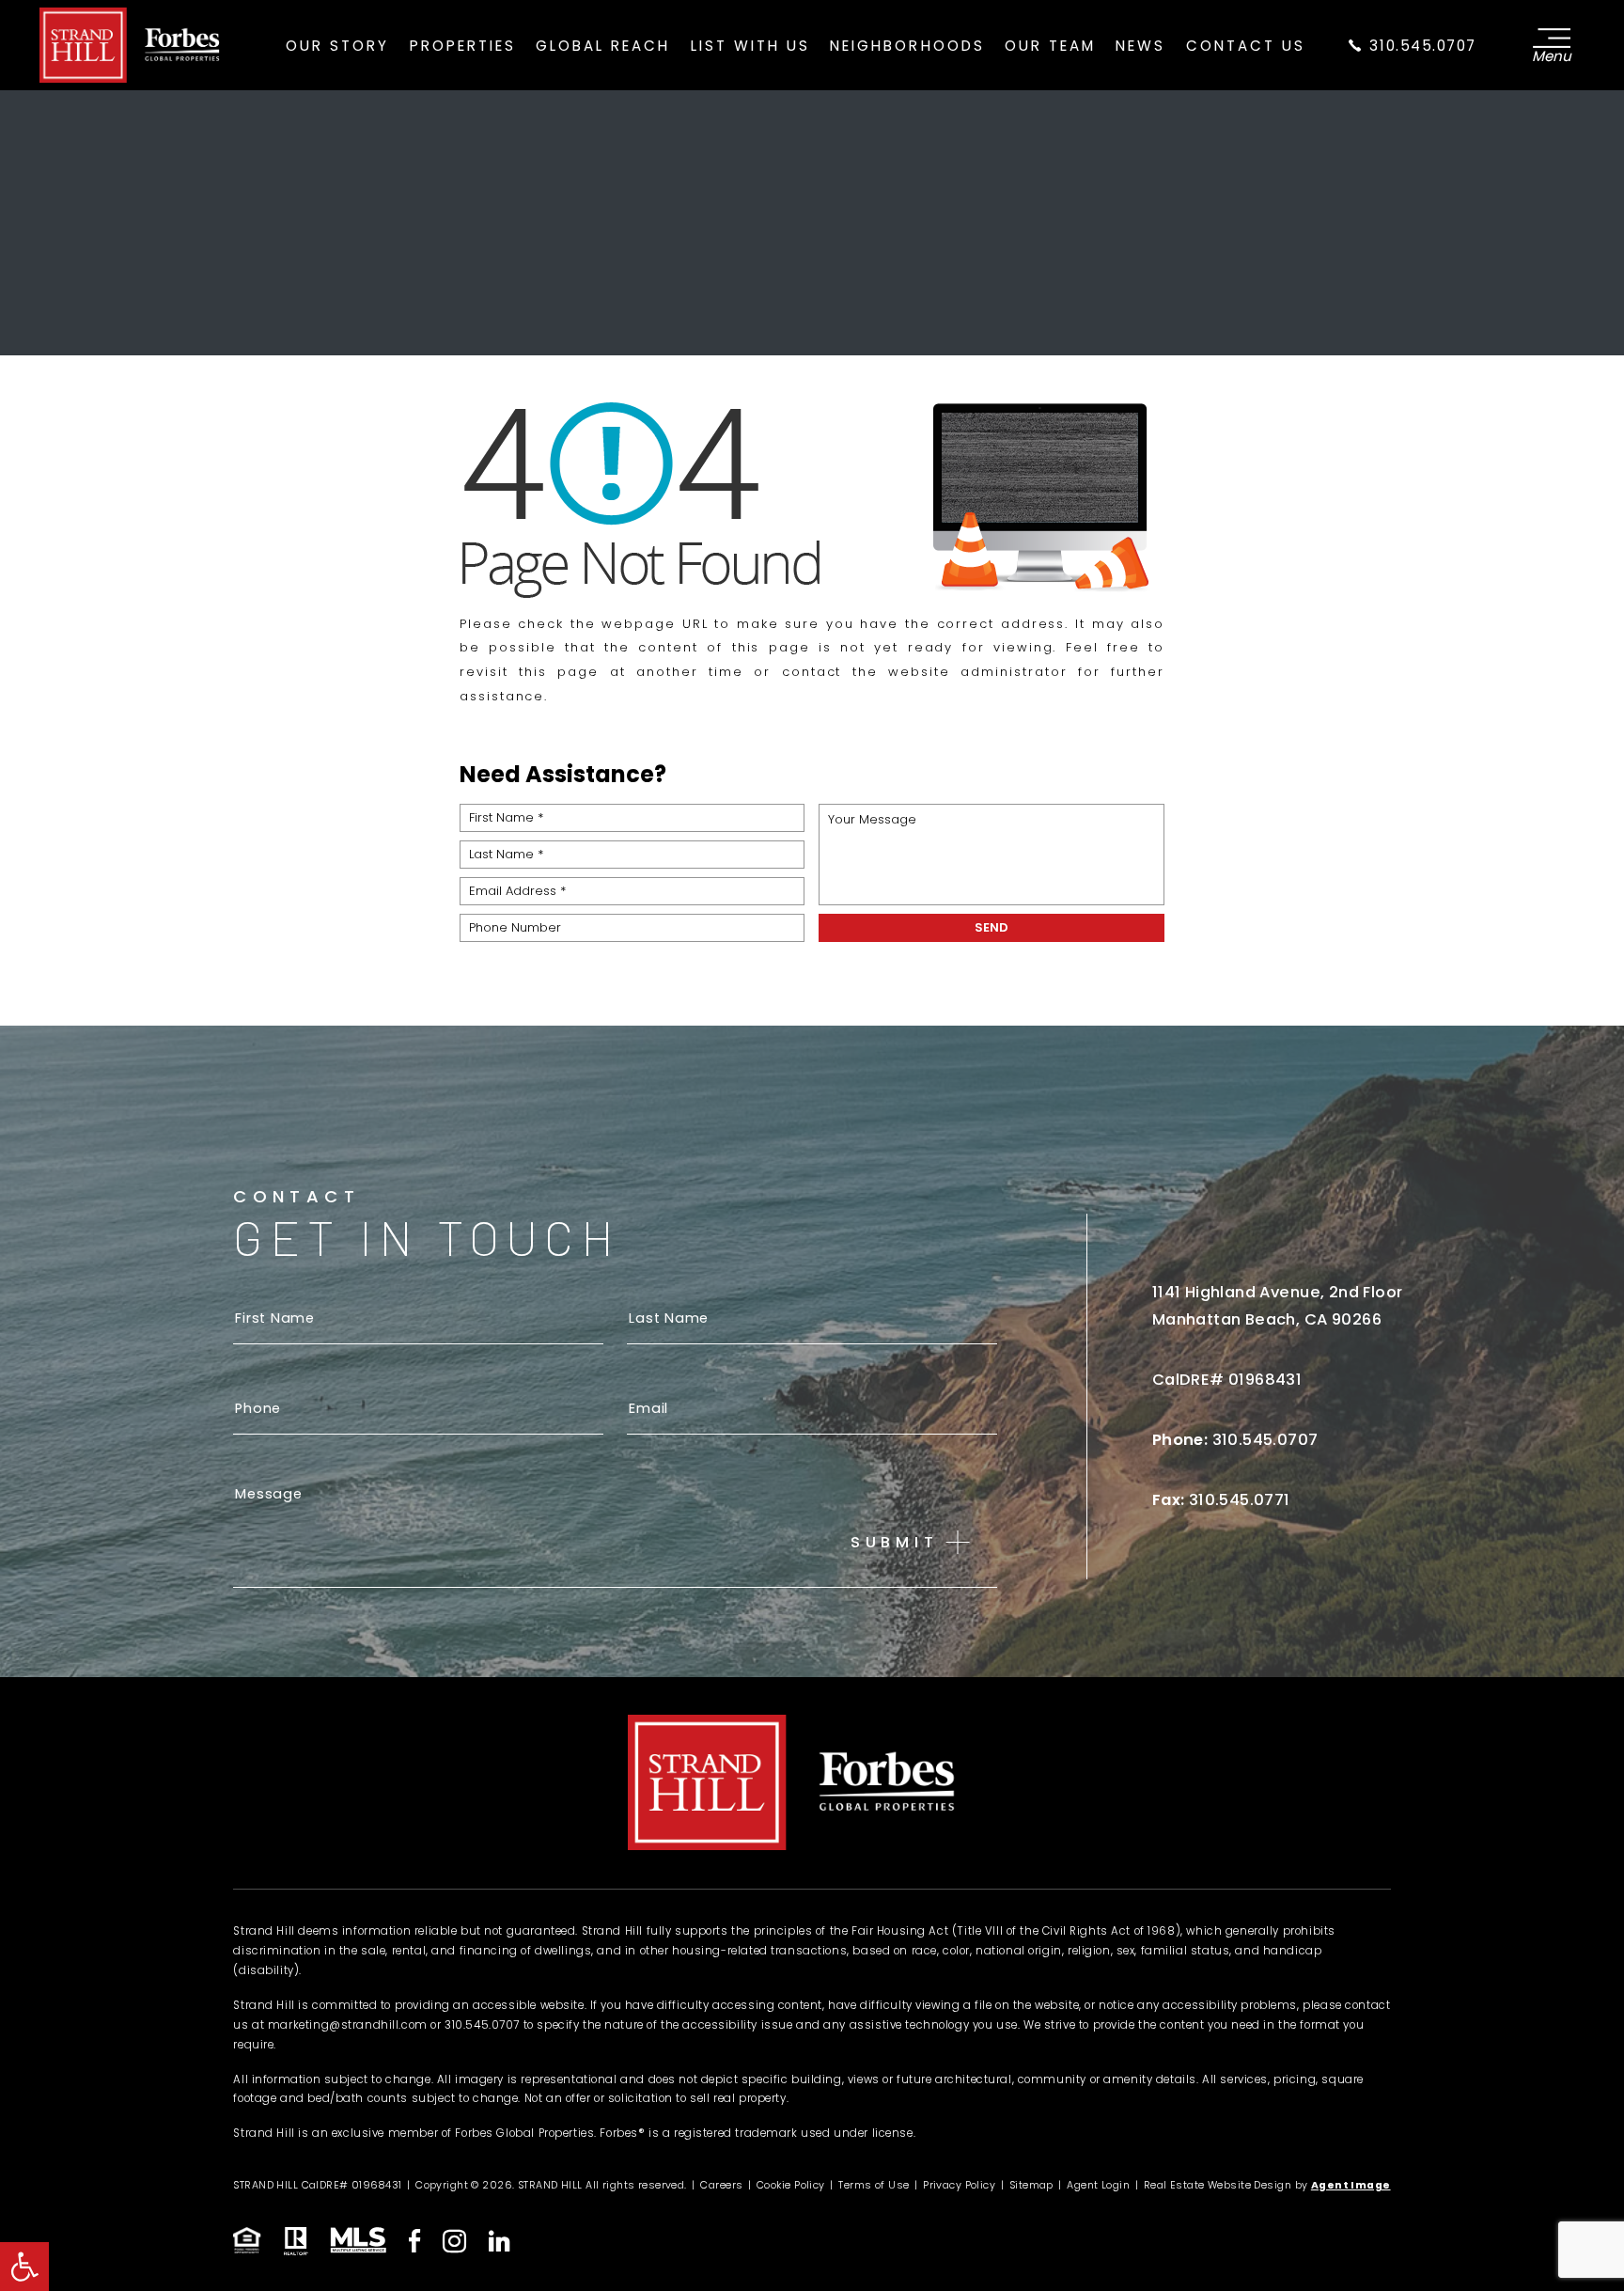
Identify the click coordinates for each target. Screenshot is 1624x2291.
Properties (463, 46)
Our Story (337, 46)
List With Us (750, 46)
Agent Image (1351, 2185)
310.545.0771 (1240, 1500)
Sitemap (1031, 2185)
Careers (721, 2185)
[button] (24, 2267)
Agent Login (1098, 2185)
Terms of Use (874, 2185)
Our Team (1050, 46)
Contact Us (1246, 46)
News (1140, 46)
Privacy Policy (959, 2185)
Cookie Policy (791, 2185)
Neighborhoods (907, 46)
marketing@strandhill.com (348, 2025)
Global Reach (603, 46)
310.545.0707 (1421, 46)
